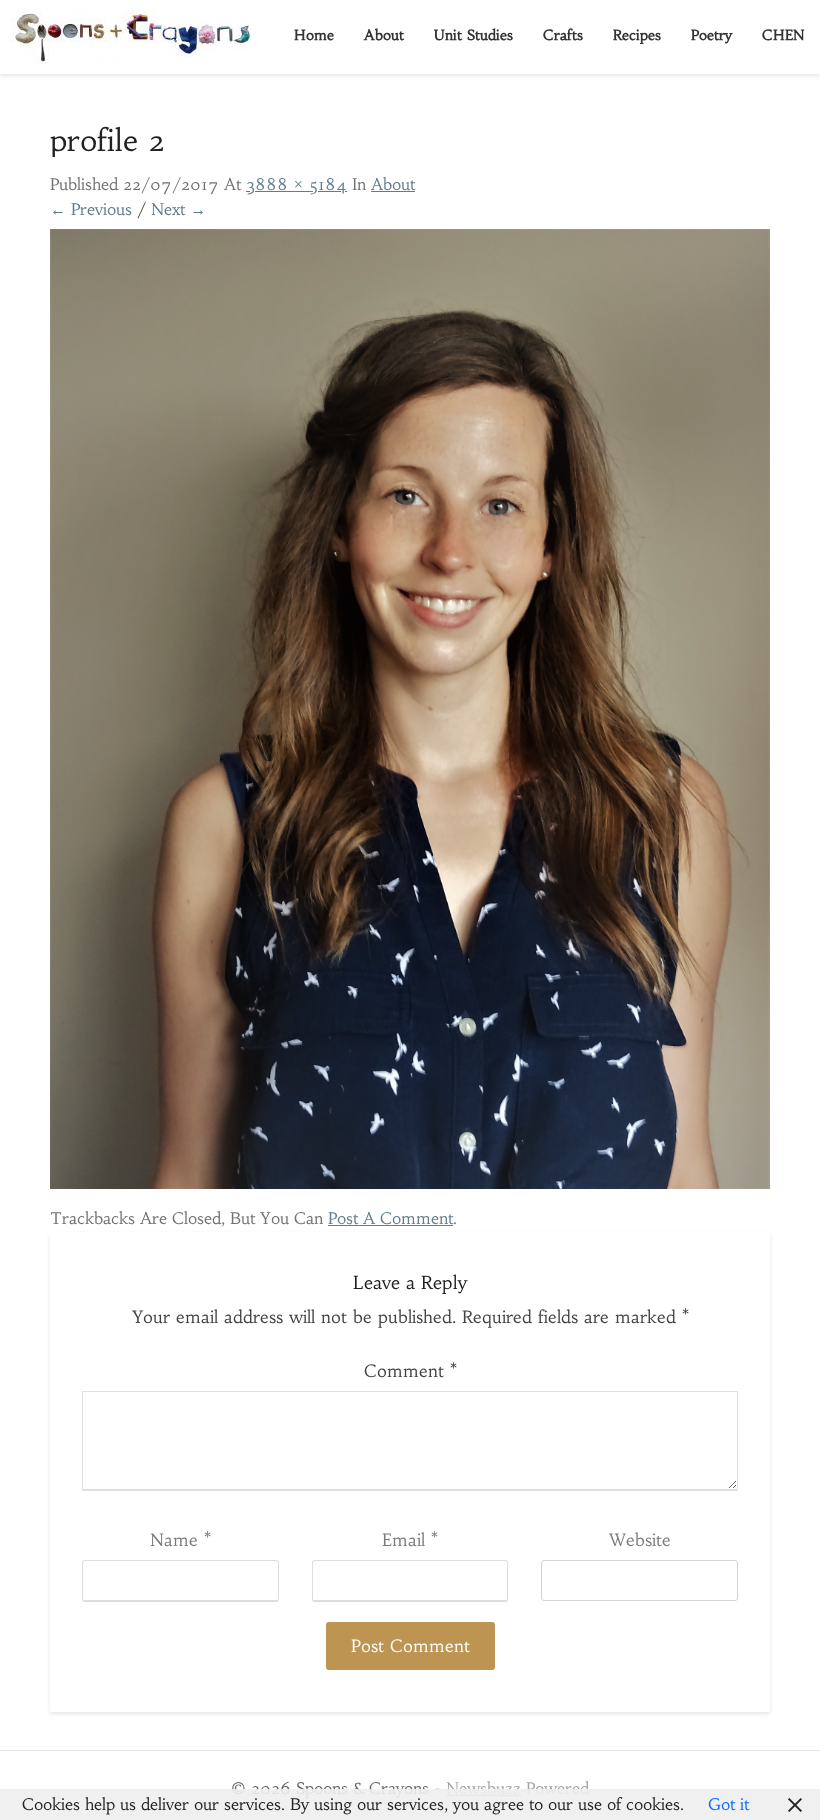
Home (314, 35)
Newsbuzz (483, 1788)
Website (640, 1540)
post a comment (390, 1218)
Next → (178, 209)
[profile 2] (410, 715)
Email (410, 1540)
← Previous (91, 209)
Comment (410, 1371)
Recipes (637, 35)
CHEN (783, 35)
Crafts (563, 35)
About (384, 35)
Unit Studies (473, 35)
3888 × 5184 (296, 184)
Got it (728, 1804)
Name (180, 1540)
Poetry (711, 35)
